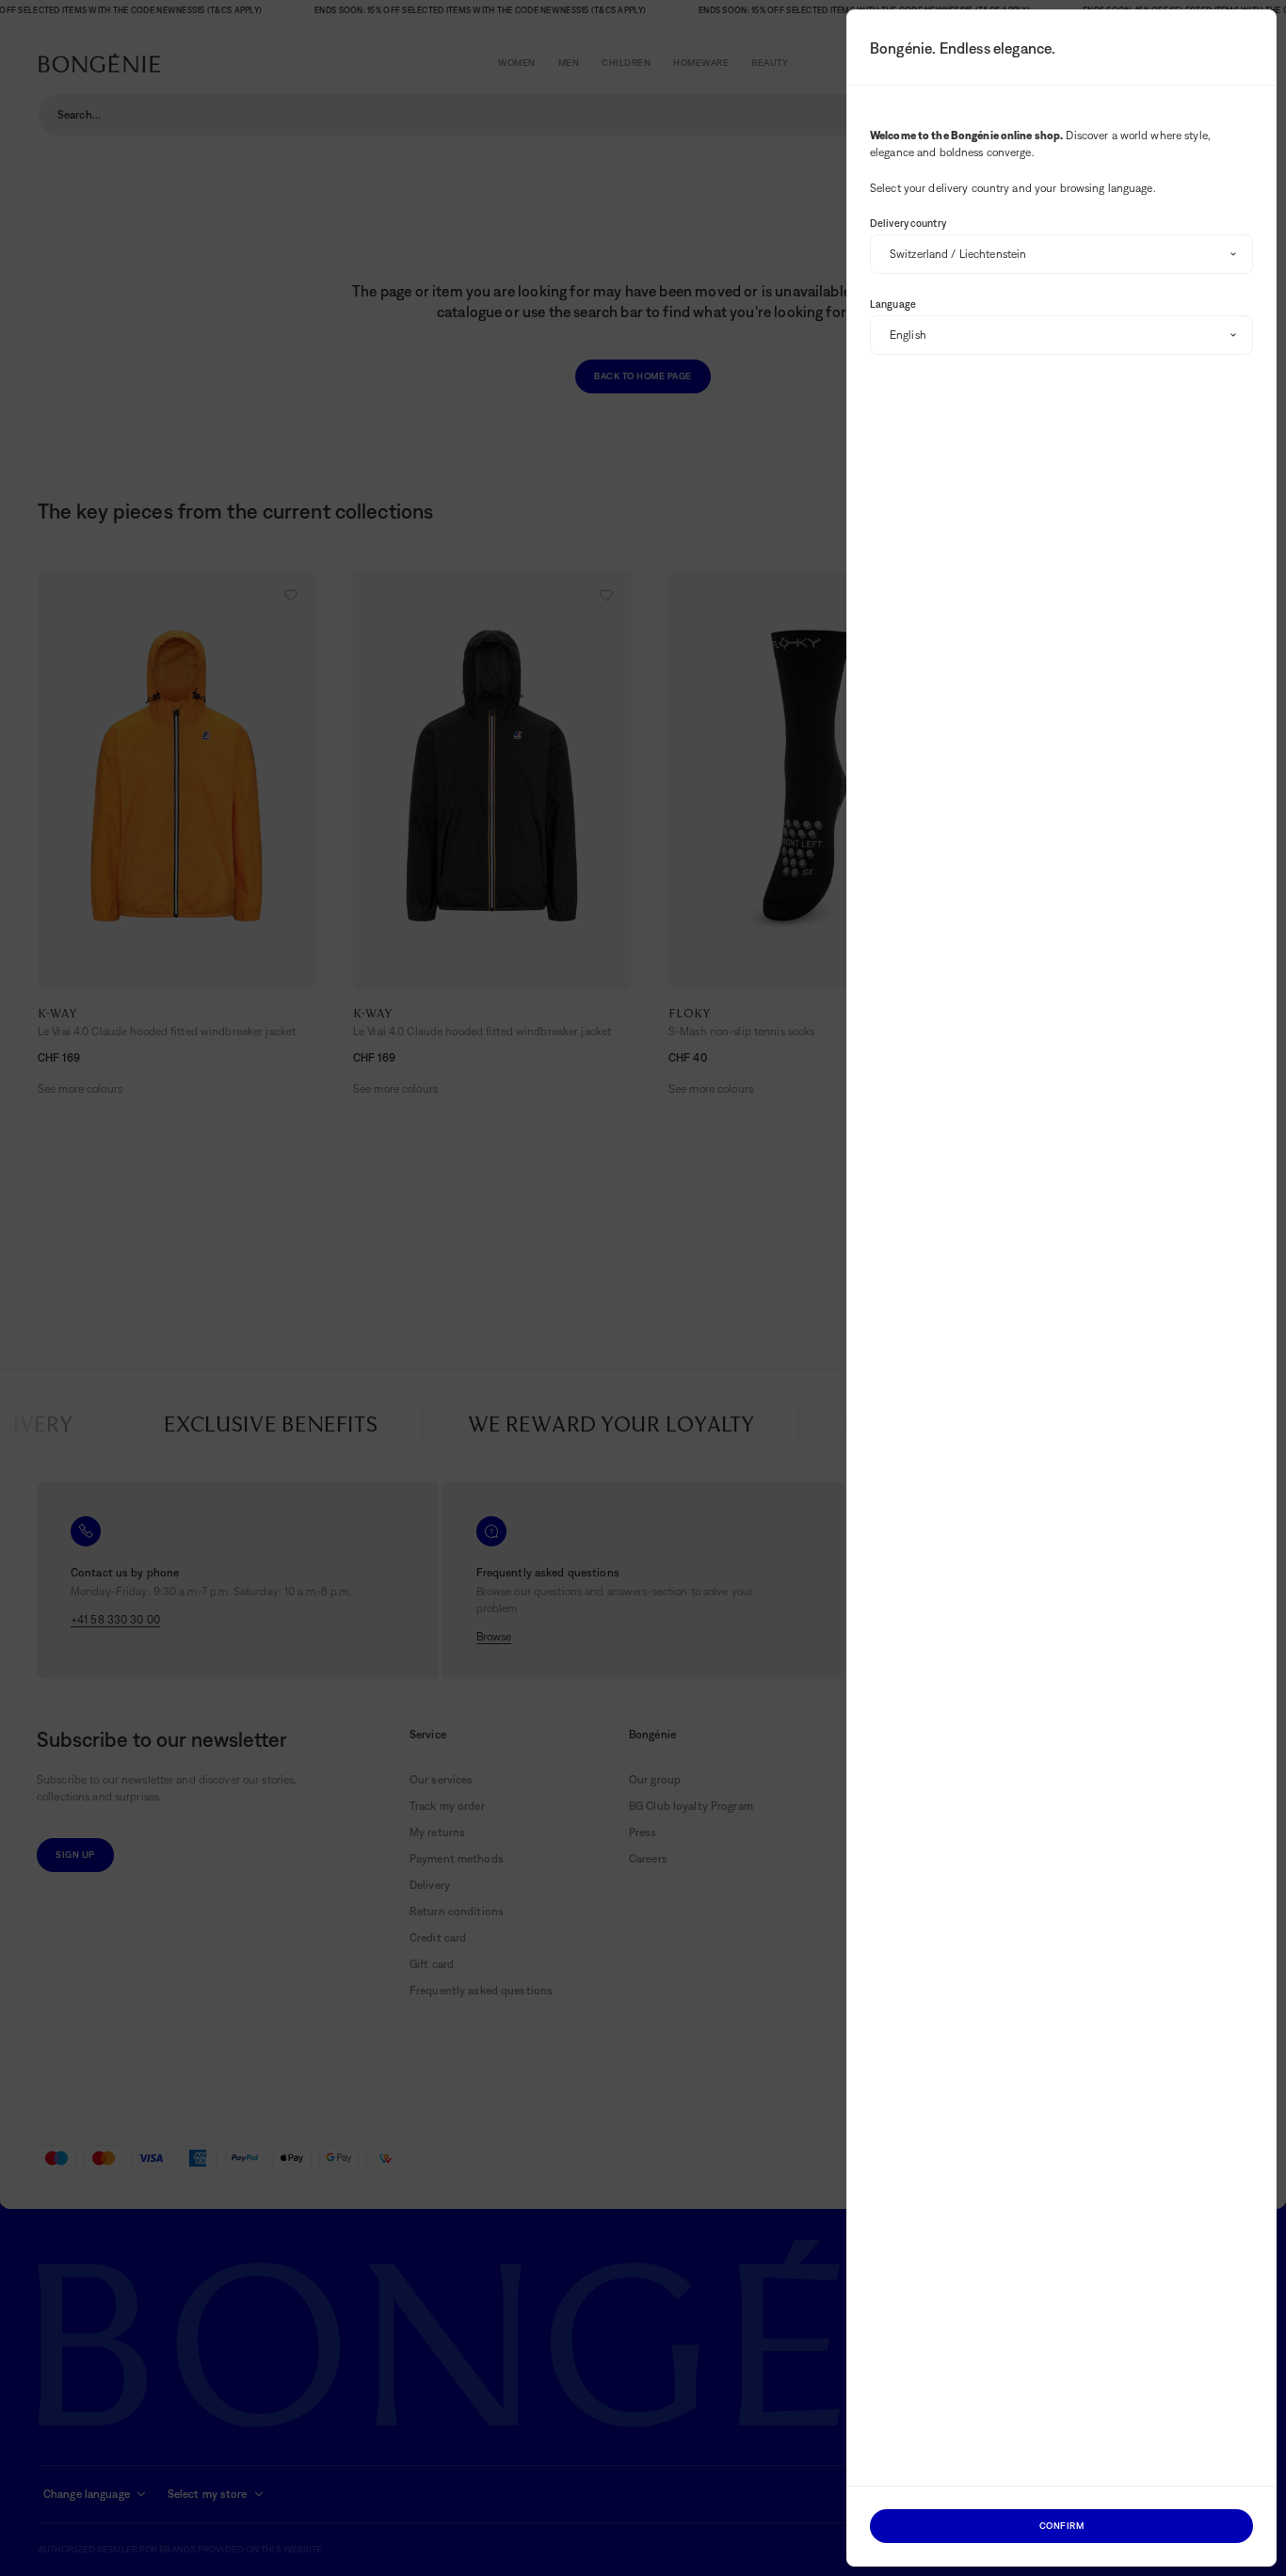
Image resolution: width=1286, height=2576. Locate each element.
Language (893, 304)
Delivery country (908, 223)
